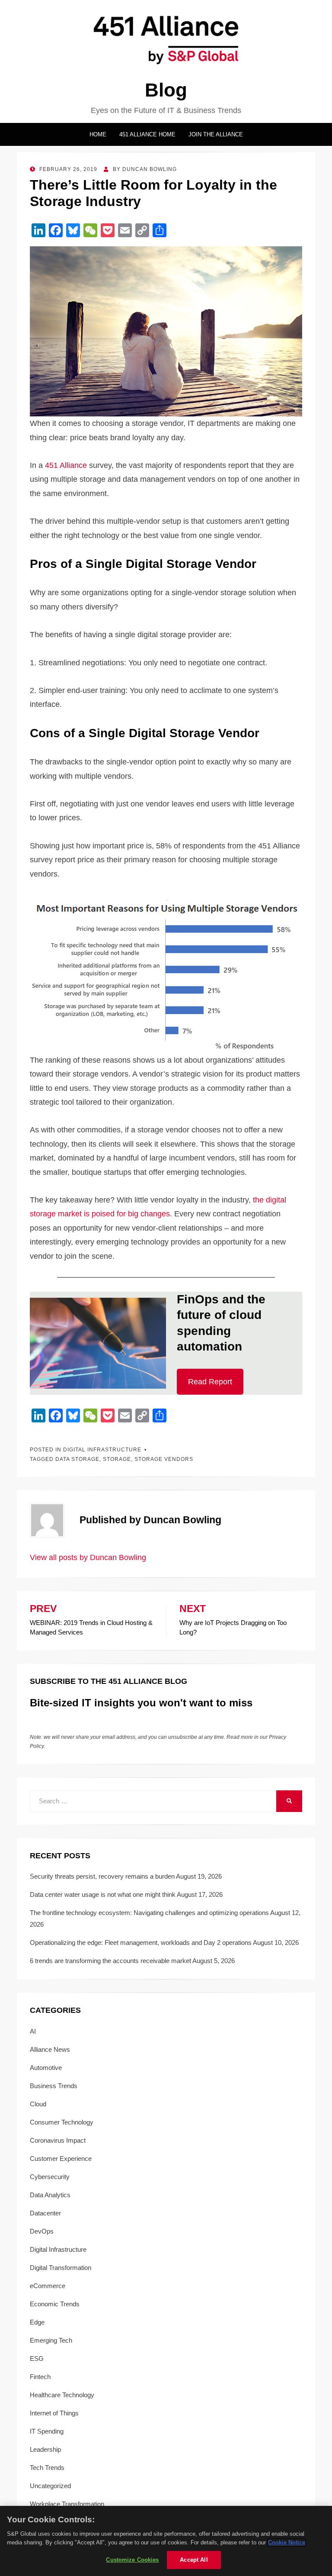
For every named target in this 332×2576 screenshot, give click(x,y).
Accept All (194, 2560)
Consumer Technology (62, 2122)
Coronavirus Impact (58, 2140)
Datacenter (45, 2213)
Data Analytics (50, 2195)
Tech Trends (47, 2468)
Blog (166, 90)
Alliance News (50, 2049)
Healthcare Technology (62, 2395)
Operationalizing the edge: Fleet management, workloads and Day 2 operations (141, 1942)
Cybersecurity (50, 2177)
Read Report (210, 1382)
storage (117, 1459)
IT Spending (47, 2431)
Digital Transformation (61, 2268)
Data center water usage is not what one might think (103, 1894)
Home (98, 134)
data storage (77, 1459)
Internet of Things (54, 2413)
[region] (166, 2541)
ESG (37, 2358)
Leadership (45, 2449)
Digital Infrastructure (102, 1450)
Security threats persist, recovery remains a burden (102, 1876)
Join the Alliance (216, 134)
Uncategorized (50, 2486)
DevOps (42, 2231)
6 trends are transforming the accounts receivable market (110, 1961)
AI (33, 2031)
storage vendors (164, 1459)
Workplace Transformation (67, 2504)
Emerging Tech (51, 2340)
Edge (37, 2322)
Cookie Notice (287, 2542)
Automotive (46, 2068)
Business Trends (54, 2086)
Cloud (38, 2104)
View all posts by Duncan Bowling (88, 1557)
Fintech (40, 2377)
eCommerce (48, 2286)
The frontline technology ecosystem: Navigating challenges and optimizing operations (149, 1913)
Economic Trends (55, 2304)
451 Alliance (66, 465)
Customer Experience (61, 2158)
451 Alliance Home (147, 134)
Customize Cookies (132, 2560)
